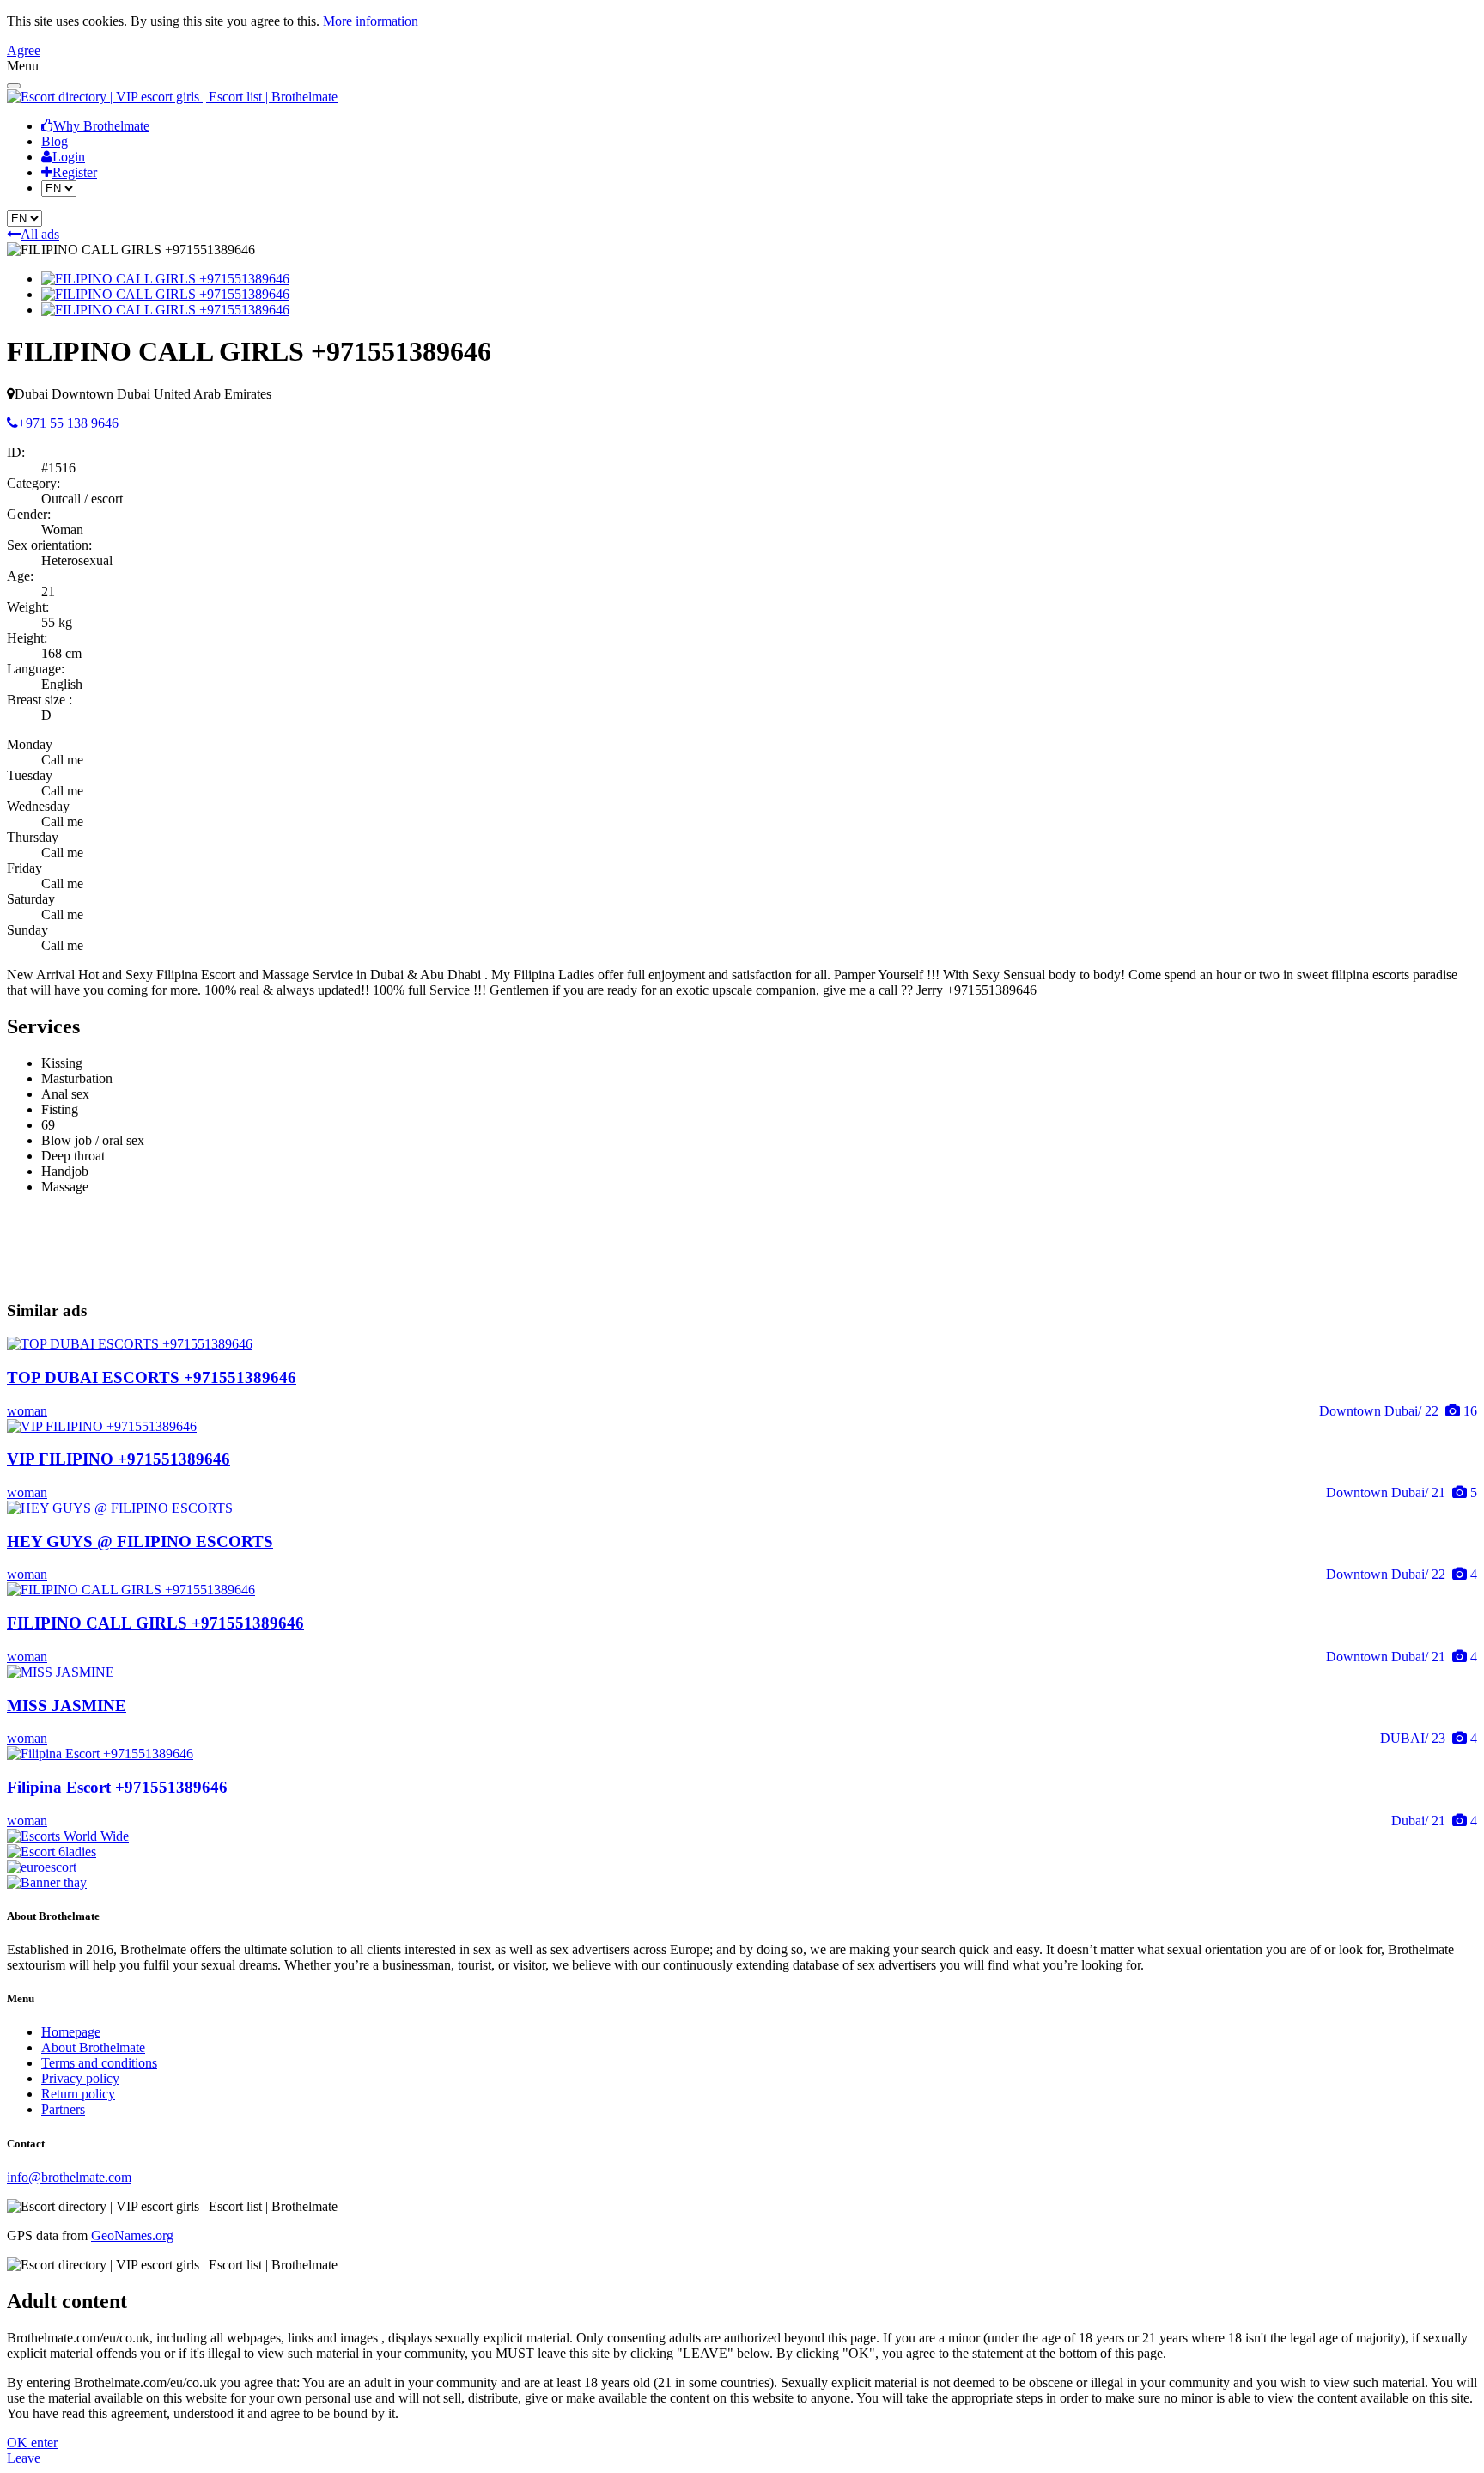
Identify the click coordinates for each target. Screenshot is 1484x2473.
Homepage (71, 2032)
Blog (55, 141)
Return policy (78, 2094)
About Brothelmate (93, 2047)
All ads (40, 234)
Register (75, 172)
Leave (24, 2458)
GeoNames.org (132, 2235)
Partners (63, 2109)
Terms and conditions (99, 2063)
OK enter (32, 2443)
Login (69, 157)
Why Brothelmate (101, 126)
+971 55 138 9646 (68, 423)
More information (371, 21)
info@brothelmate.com (69, 2177)
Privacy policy (80, 2078)
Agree (24, 50)
